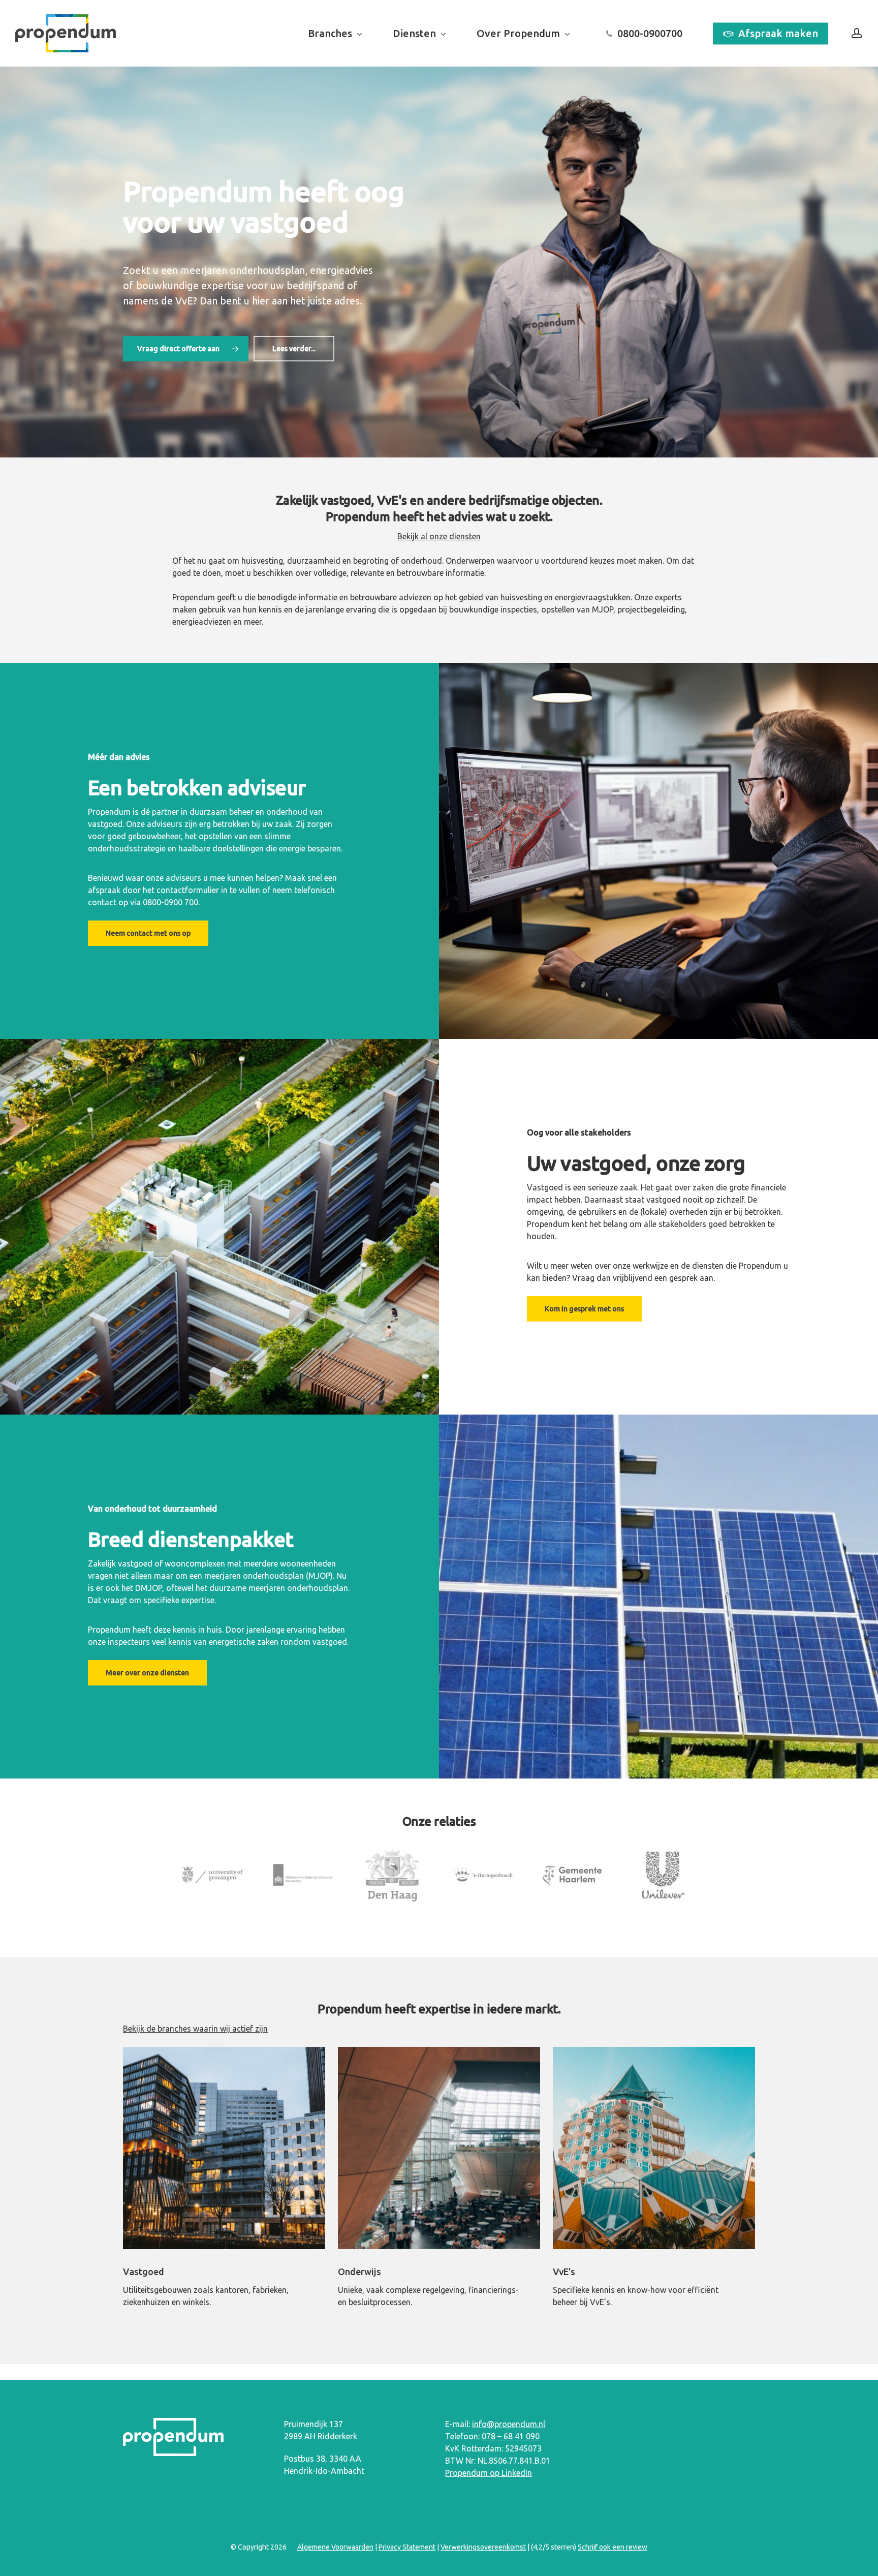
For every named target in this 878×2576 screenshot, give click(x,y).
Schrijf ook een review (613, 2547)
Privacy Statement (407, 2547)
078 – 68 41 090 (511, 2436)
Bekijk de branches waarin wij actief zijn (195, 2029)
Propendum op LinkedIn (489, 2473)
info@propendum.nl (509, 2424)
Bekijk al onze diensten (439, 536)
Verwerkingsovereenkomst (483, 2547)
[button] (186, 349)
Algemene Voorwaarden (335, 2547)
